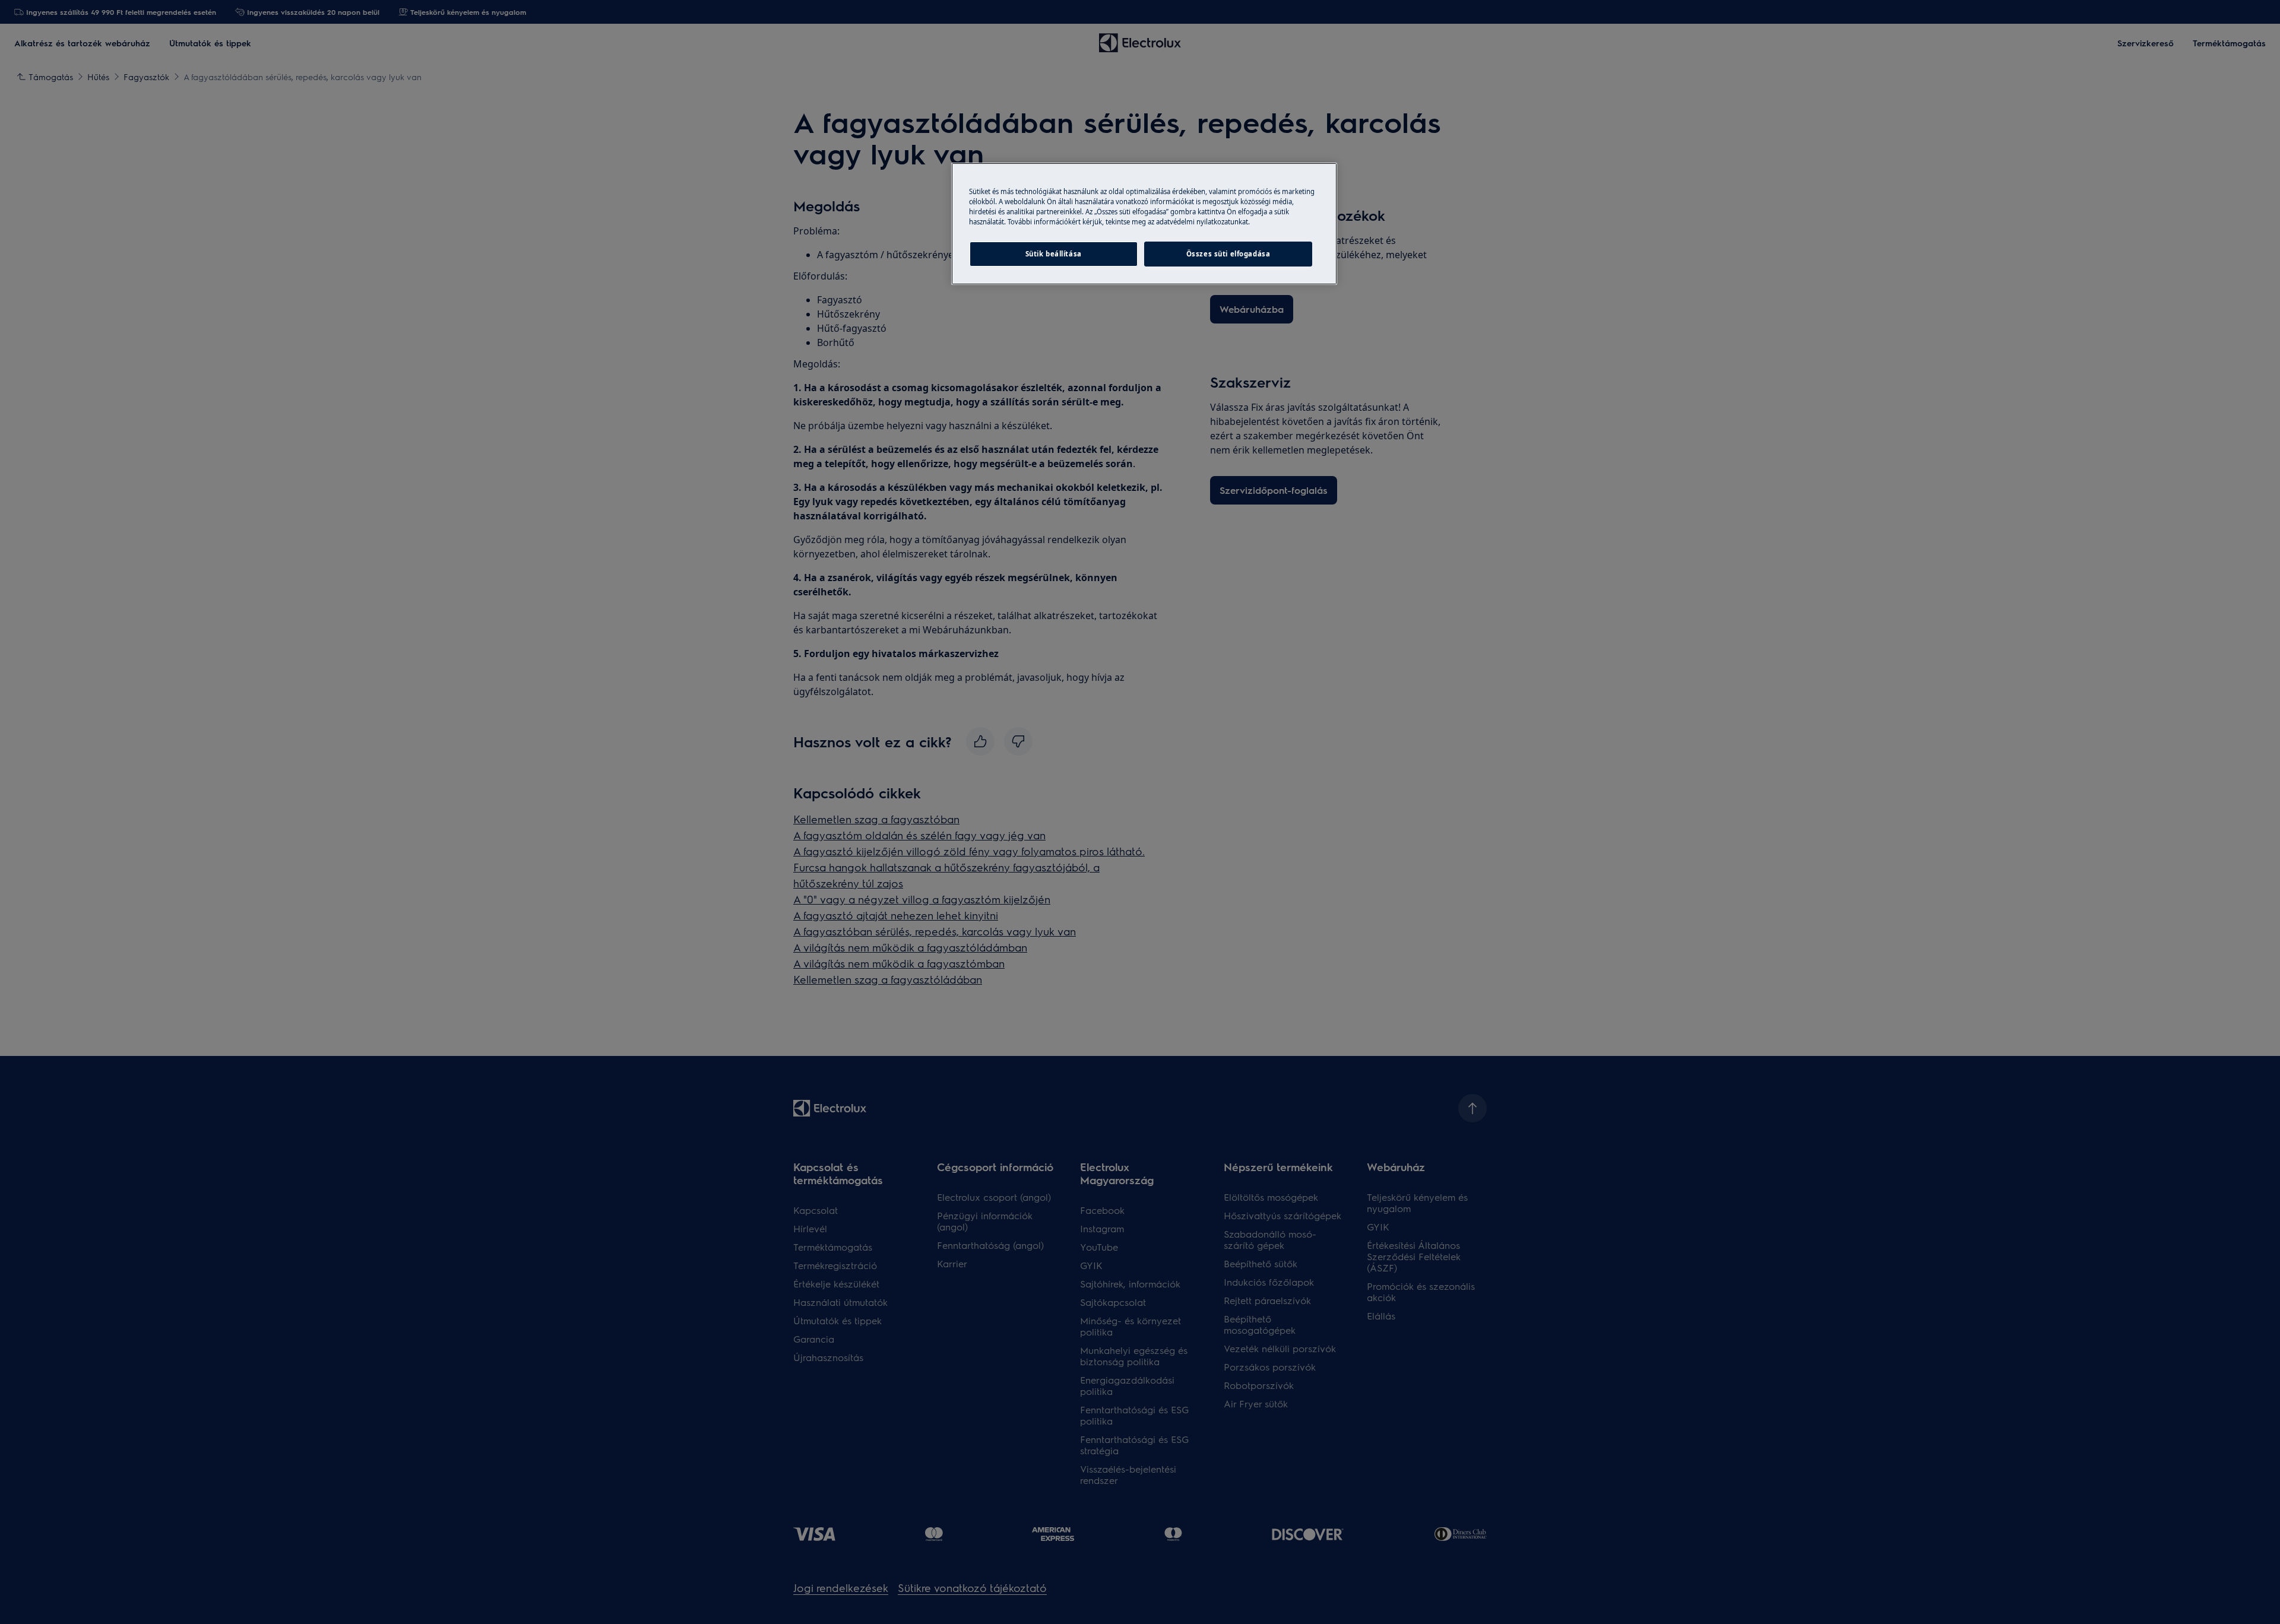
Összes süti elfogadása (1228, 254)
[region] (1144, 224)
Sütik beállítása (1054, 254)
